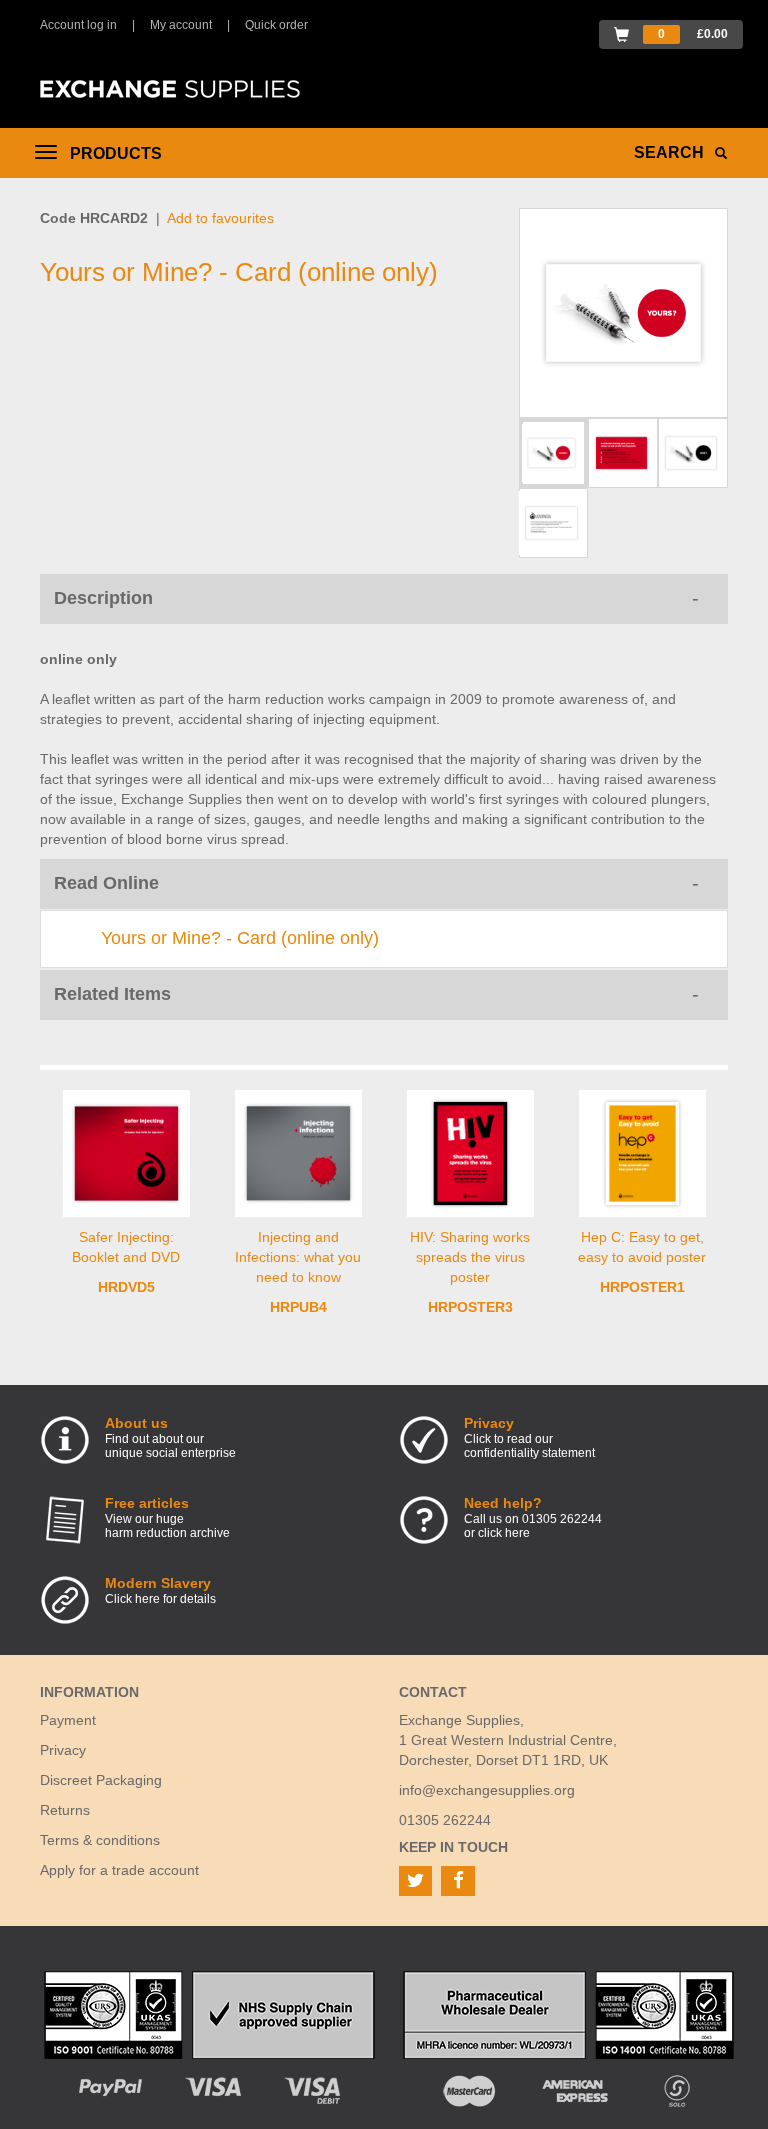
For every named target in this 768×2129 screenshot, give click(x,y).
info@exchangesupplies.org (487, 1790)
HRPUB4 (298, 1307)
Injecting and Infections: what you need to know (298, 1257)
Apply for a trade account (119, 1870)
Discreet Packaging (101, 1780)
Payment (68, 1720)
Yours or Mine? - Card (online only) (240, 938)
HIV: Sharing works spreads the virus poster (470, 1257)
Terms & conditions (100, 1840)
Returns (65, 1810)
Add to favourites (220, 218)
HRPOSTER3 (470, 1307)
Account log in (78, 25)
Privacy (63, 1750)
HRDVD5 (126, 1287)
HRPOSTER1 (642, 1287)
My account (181, 25)
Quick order (276, 25)
